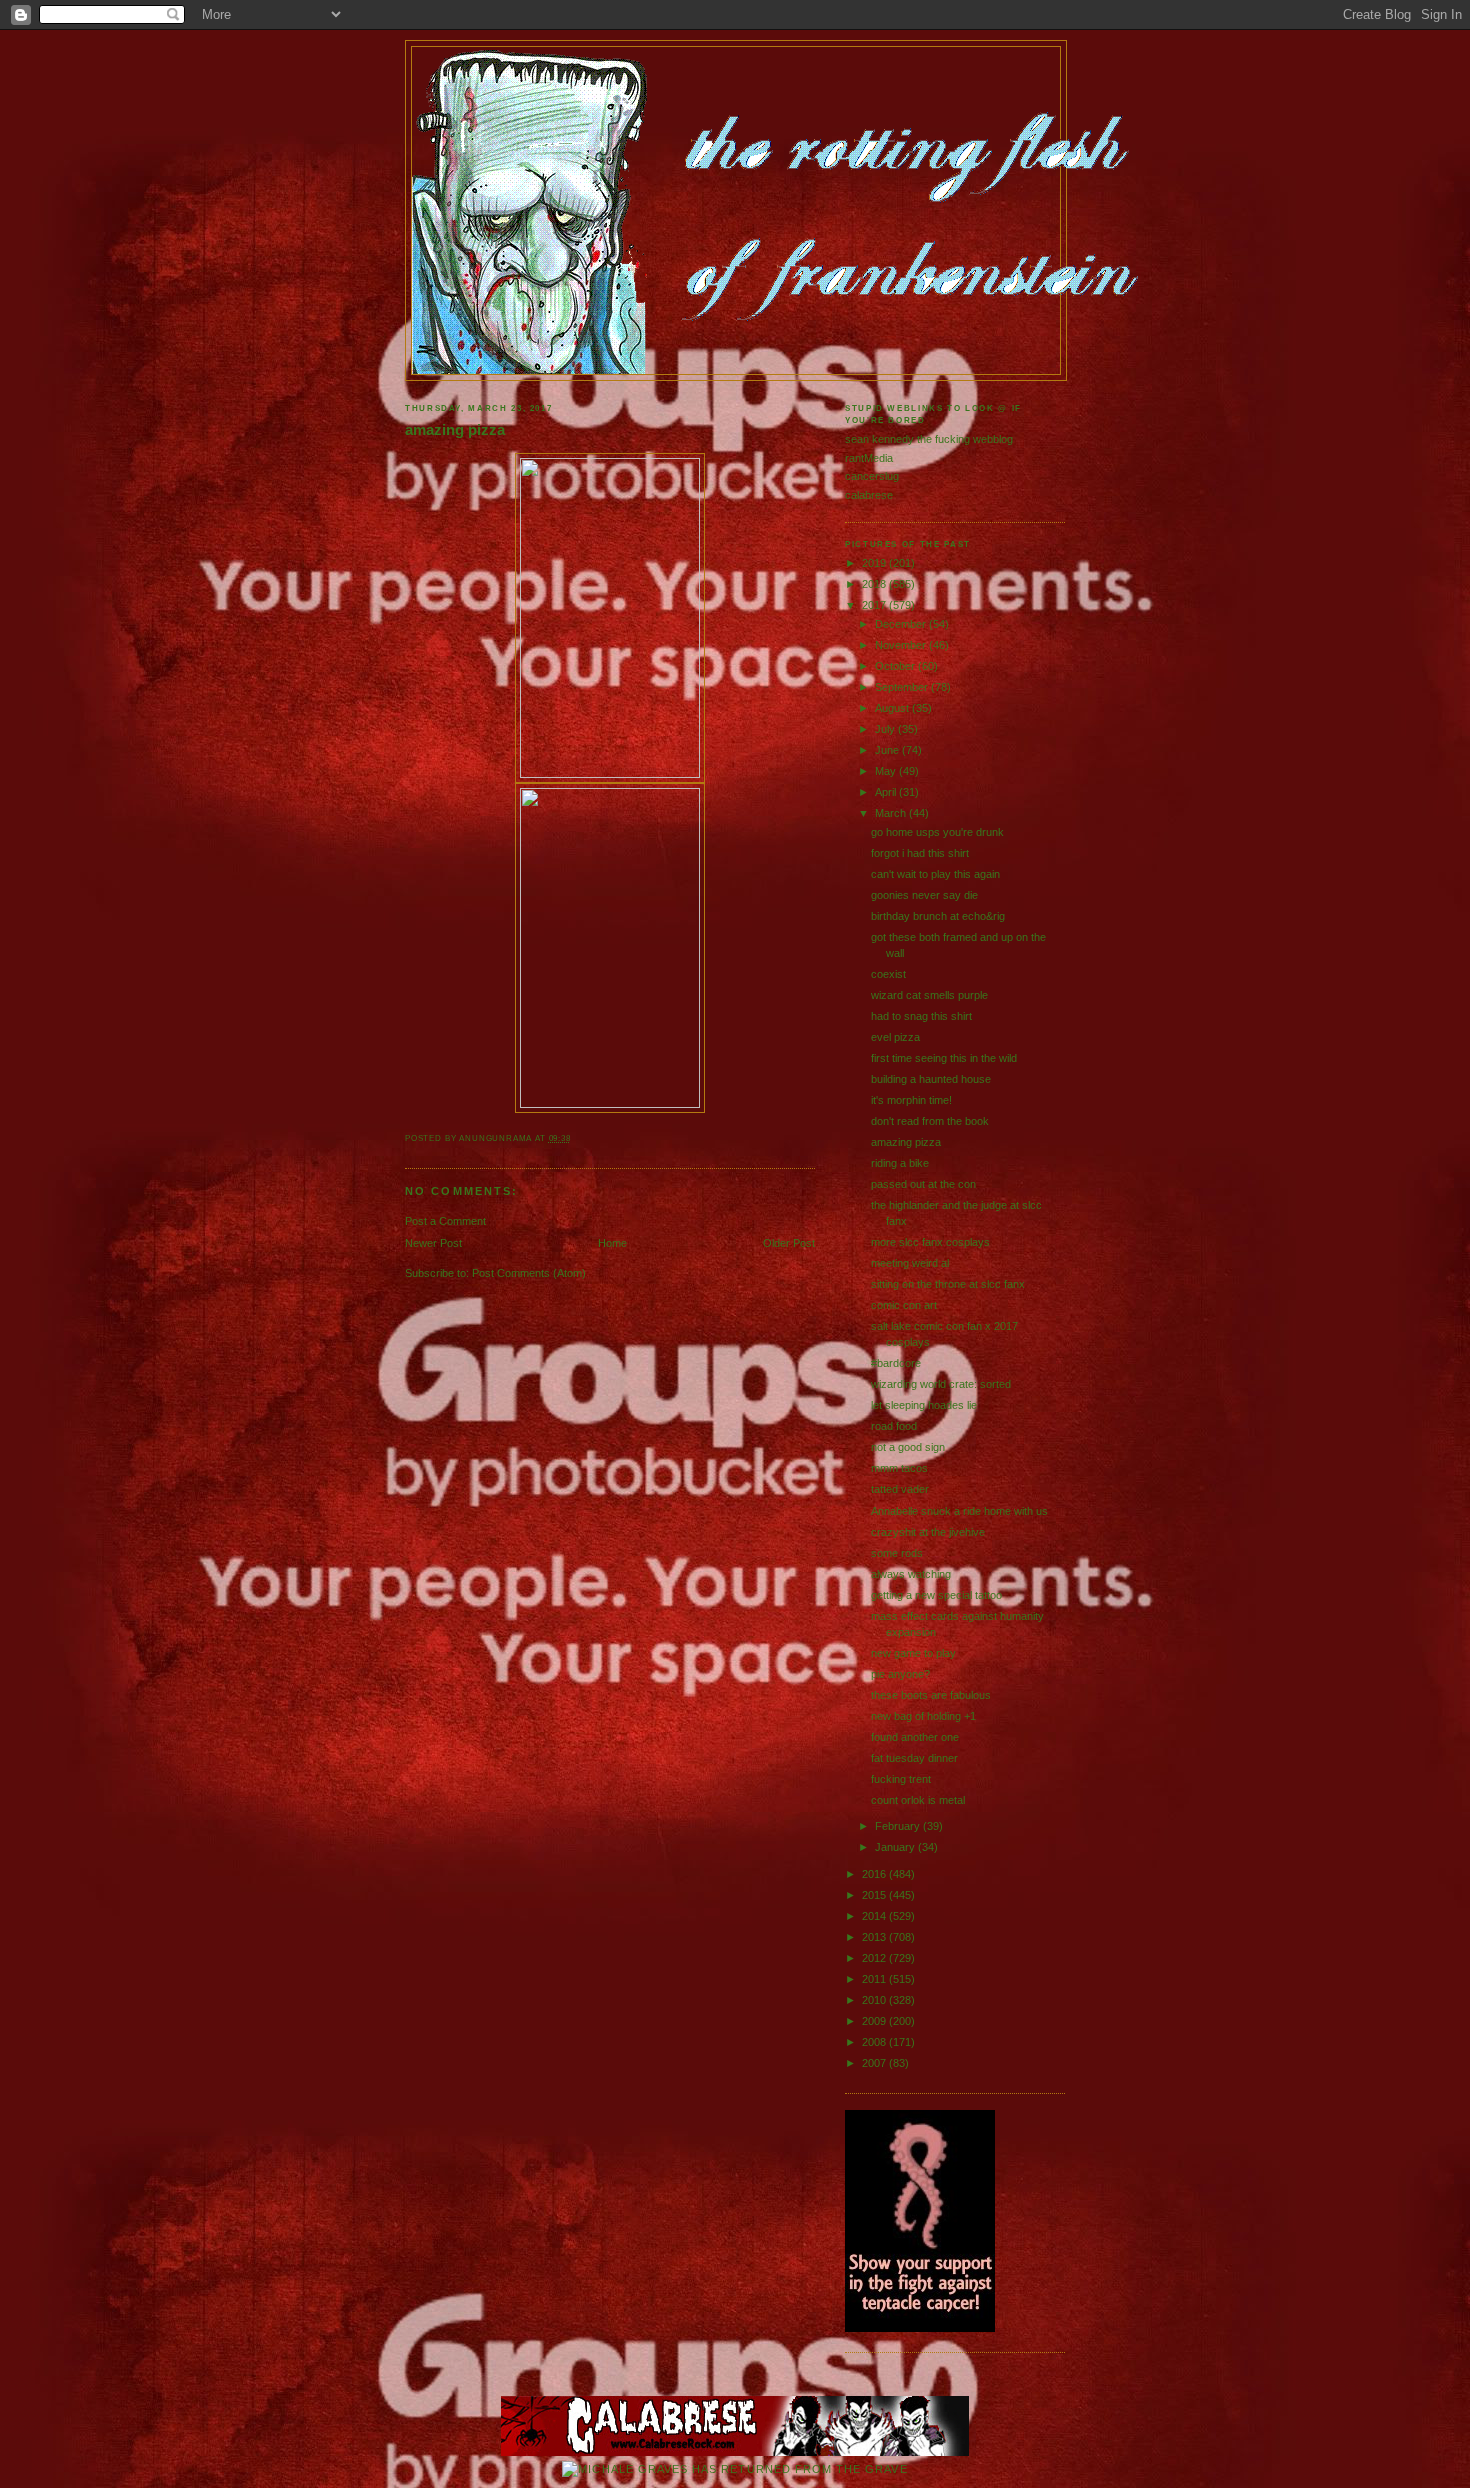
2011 (875, 1979)
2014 (875, 1916)
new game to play (913, 1653)
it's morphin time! (911, 1100)
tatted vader (900, 1489)
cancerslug (872, 476)
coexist (888, 974)
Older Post (789, 1243)
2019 (875, 563)
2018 (875, 584)
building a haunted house (931, 1079)
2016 (875, 1874)
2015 (875, 1895)
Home (612, 1243)
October (896, 666)
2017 (875, 605)
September (903, 687)
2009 (875, 2021)
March (892, 813)
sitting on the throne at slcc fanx (948, 1284)
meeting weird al (910, 1263)
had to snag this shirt (921, 1016)
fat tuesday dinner (914, 1758)
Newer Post (433, 1243)
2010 (875, 2000)
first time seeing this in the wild (944, 1058)
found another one (915, 1737)
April (887, 792)
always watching (911, 1574)
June (888, 750)
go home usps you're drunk (937, 832)
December (902, 624)
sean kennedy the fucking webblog (929, 439)
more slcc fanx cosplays (930, 1242)
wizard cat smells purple (929, 995)
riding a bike (900, 1163)
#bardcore (896, 1363)
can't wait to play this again (935, 874)
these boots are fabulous (931, 1695)
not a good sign (908, 1447)
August (893, 708)
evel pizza (895, 1037)
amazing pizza (455, 430)
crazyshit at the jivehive (928, 1532)
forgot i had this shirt (920, 853)
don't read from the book (930, 1121)
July (886, 729)
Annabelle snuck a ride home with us (959, 1511)
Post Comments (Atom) (529, 1273)
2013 (875, 1937)
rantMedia (869, 458)
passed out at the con (923, 1184)
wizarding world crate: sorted (941, 1384)
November (902, 645)
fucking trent (901, 1779)
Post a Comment (445, 1221)
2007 (875, 2063)
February (899, 1826)
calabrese (869, 495)
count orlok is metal (918, 1800)
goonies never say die (924, 895)
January (896, 1847)
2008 (875, 2042)
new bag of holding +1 (923, 1716)
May (887, 771)
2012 (875, 1958)
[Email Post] (575, 1138)
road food (894, 1426)
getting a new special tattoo (936, 1595)
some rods (897, 1553)
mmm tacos (899, 1468)
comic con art (904, 1305)
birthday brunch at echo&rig (938, 916)
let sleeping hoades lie (924, 1405)
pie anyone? (900, 1674)
